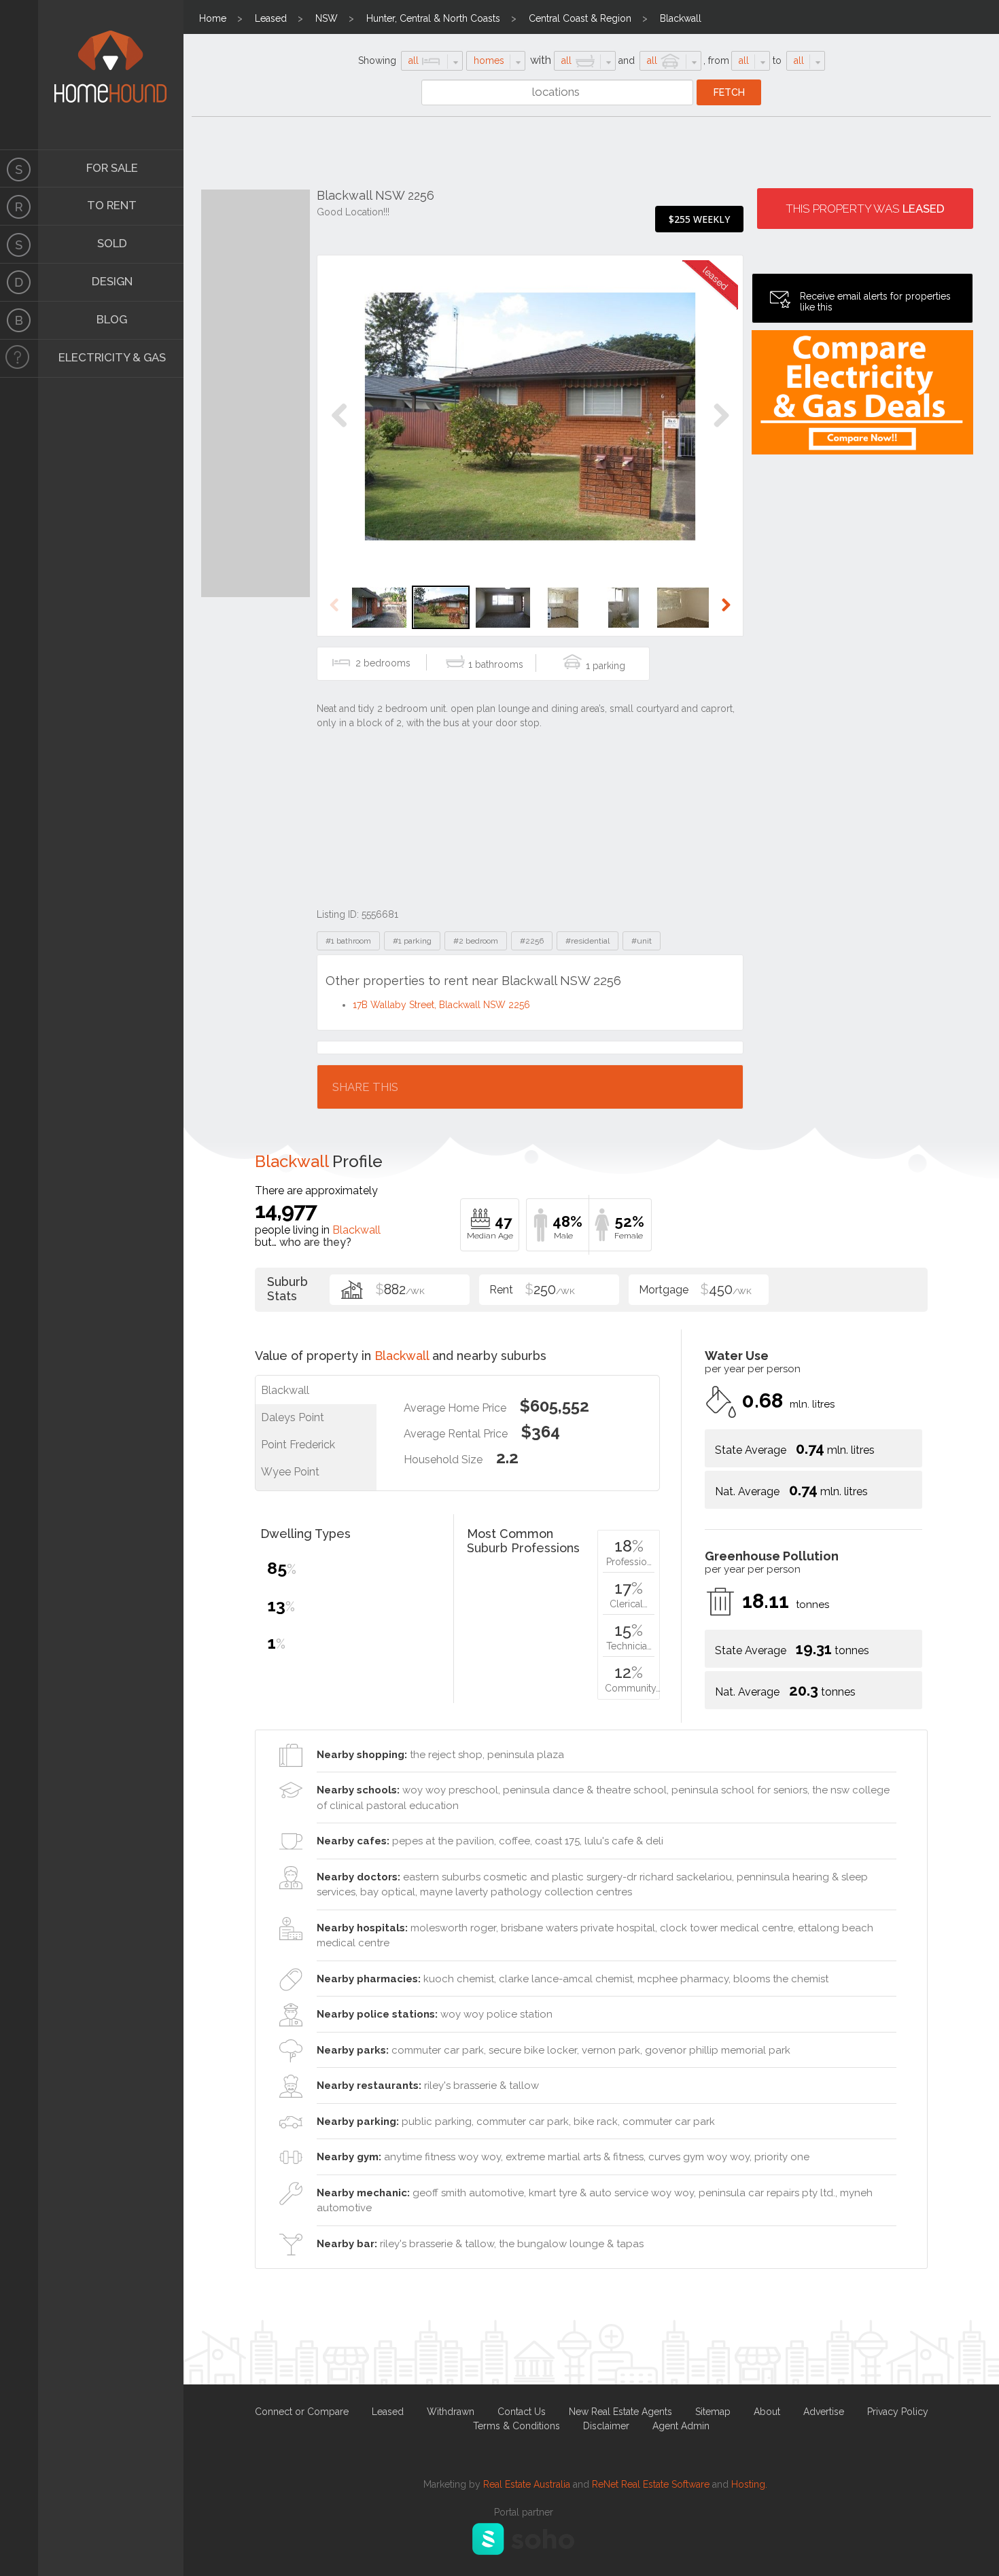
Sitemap (713, 2412)
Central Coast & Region (580, 18)
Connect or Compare (302, 2412)
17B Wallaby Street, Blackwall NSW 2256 (441, 1005)
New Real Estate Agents (620, 2412)
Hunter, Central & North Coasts (433, 18)
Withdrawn (451, 2412)
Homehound (19, 75)
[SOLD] (19, 245)
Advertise (824, 2412)
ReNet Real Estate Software (651, 2484)
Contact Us (522, 2412)
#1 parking (412, 941)
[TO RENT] (19, 207)
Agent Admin (681, 2426)
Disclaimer (606, 2426)
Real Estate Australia (527, 2484)
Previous (339, 430)
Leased (271, 18)
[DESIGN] (19, 283)
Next (721, 430)
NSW (327, 18)
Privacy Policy (898, 2412)
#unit (642, 941)
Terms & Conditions (516, 2426)
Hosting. (749, 2484)
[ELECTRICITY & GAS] (19, 359)
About (767, 2412)
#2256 (532, 941)
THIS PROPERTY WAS (865, 209)
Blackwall (681, 18)
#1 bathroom (348, 941)
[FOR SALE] (19, 168)
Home (213, 18)
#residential (588, 941)
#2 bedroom (476, 941)
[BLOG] (19, 321)
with (541, 60)
